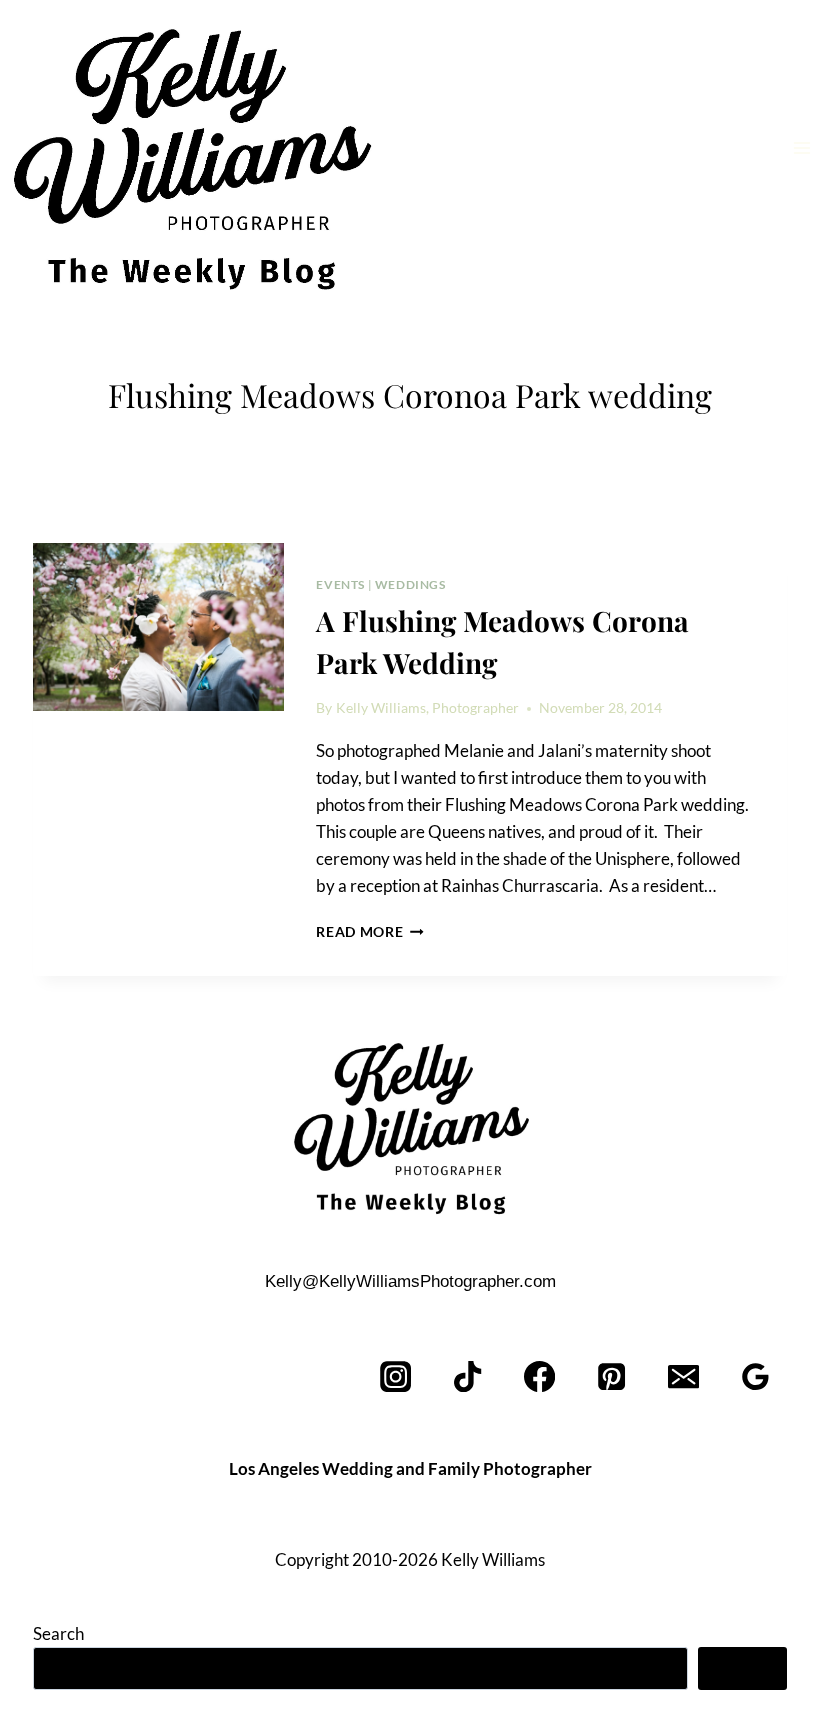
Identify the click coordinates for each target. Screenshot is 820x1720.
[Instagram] (396, 1376)
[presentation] (158, 627)
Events (340, 584)
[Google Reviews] (755, 1376)
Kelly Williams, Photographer (427, 708)
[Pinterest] (612, 1376)
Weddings (410, 584)
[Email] (683, 1376)
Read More (370, 932)
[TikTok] (468, 1376)
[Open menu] (801, 147)
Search (58, 1633)
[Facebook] (540, 1376)
